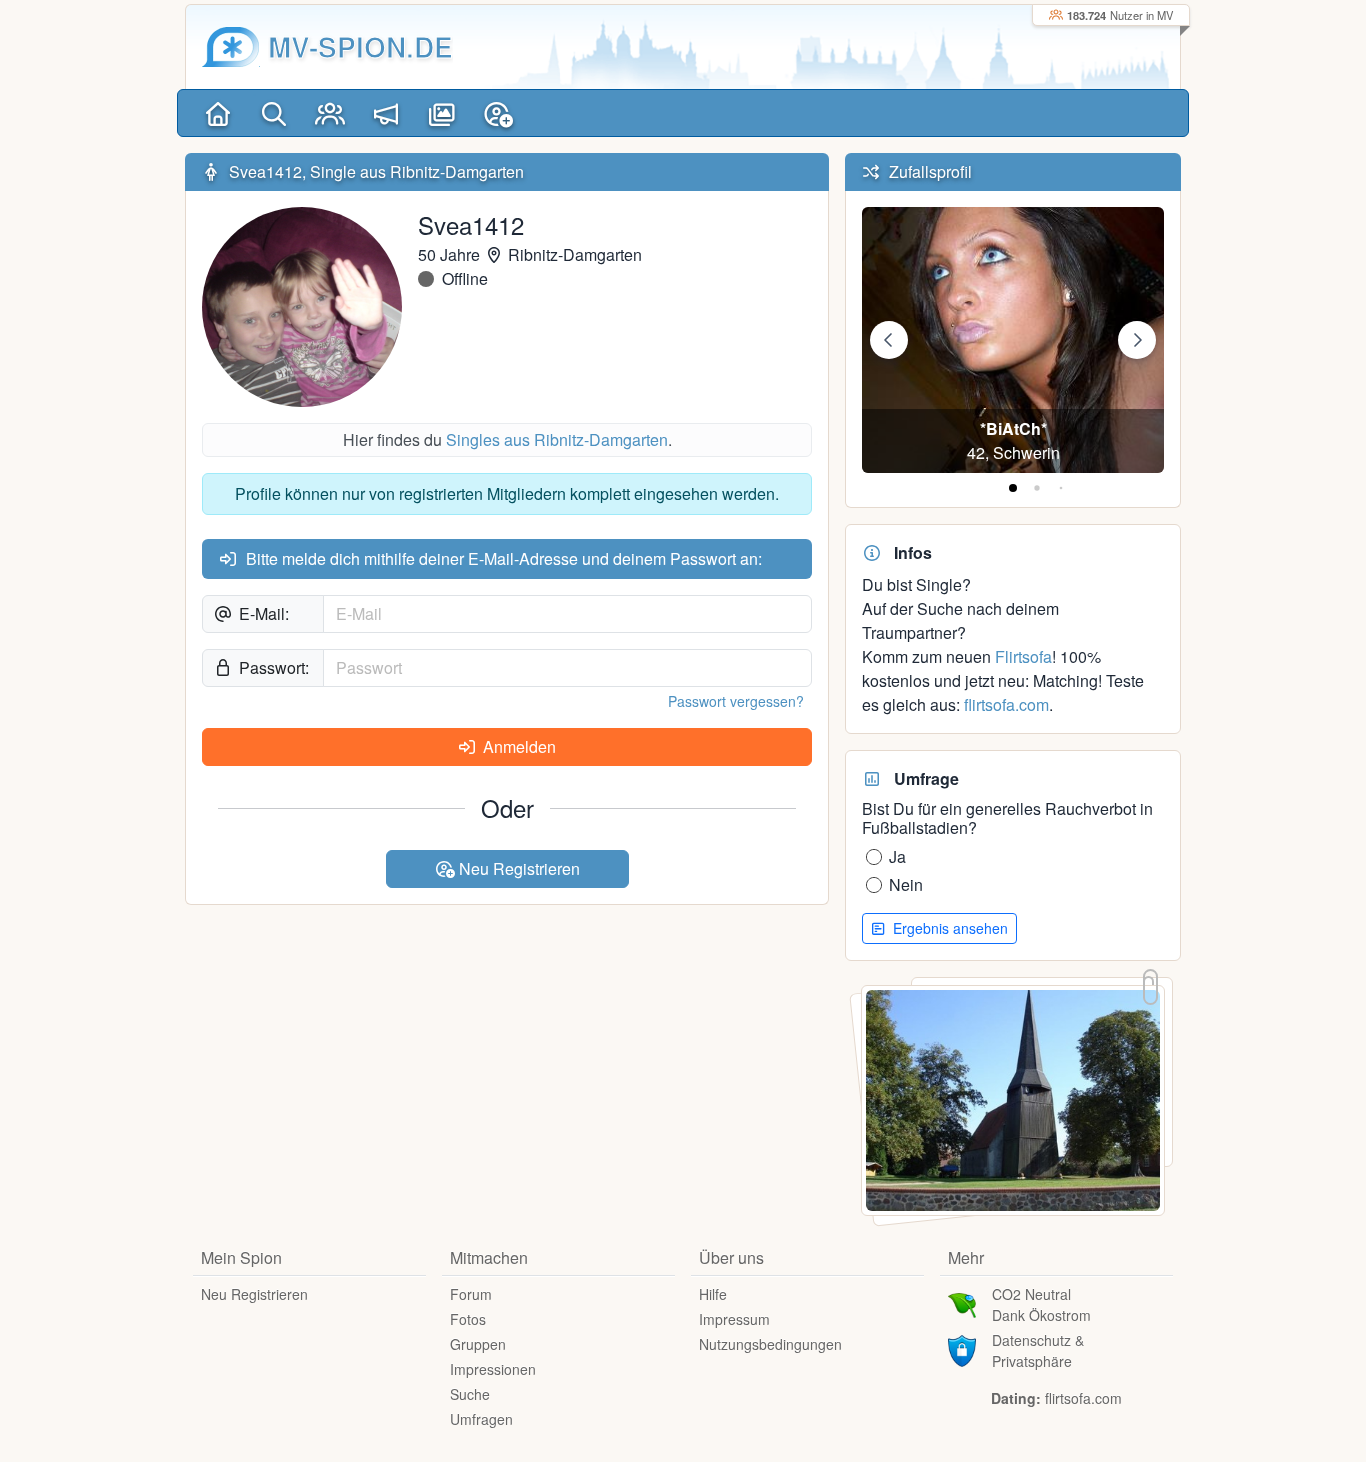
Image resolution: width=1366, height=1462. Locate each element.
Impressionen (493, 1369)
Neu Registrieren (517, 868)
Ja (897, 856)
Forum (471, 1294)
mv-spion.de (360, 46)
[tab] (1013, 488)
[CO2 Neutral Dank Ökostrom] (962, 1303)
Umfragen (481, 1419)
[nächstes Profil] (1137, 340)
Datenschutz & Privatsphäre (1038, 1350)
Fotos (468, 1319)
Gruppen (478, 1344)
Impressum (734, 1319)
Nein (906, 884)
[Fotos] (442, 113)
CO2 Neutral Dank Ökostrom (1041, 1304)
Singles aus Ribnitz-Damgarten (557, 439)
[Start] (218, 113)
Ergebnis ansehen (948, 928)
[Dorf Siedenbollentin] (1013, 1098)
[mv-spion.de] (231, 47)
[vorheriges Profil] (889, 340)
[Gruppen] (330, 113)
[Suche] (274, 113)
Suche (470, 1394)
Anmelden (517, 746)
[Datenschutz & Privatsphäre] (962, 1349)
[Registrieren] (498, 113)
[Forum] (386, 113)
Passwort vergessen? (736, 701)
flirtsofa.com (1006, 704)
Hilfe (713, 1294)
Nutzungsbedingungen (770, 1344)
